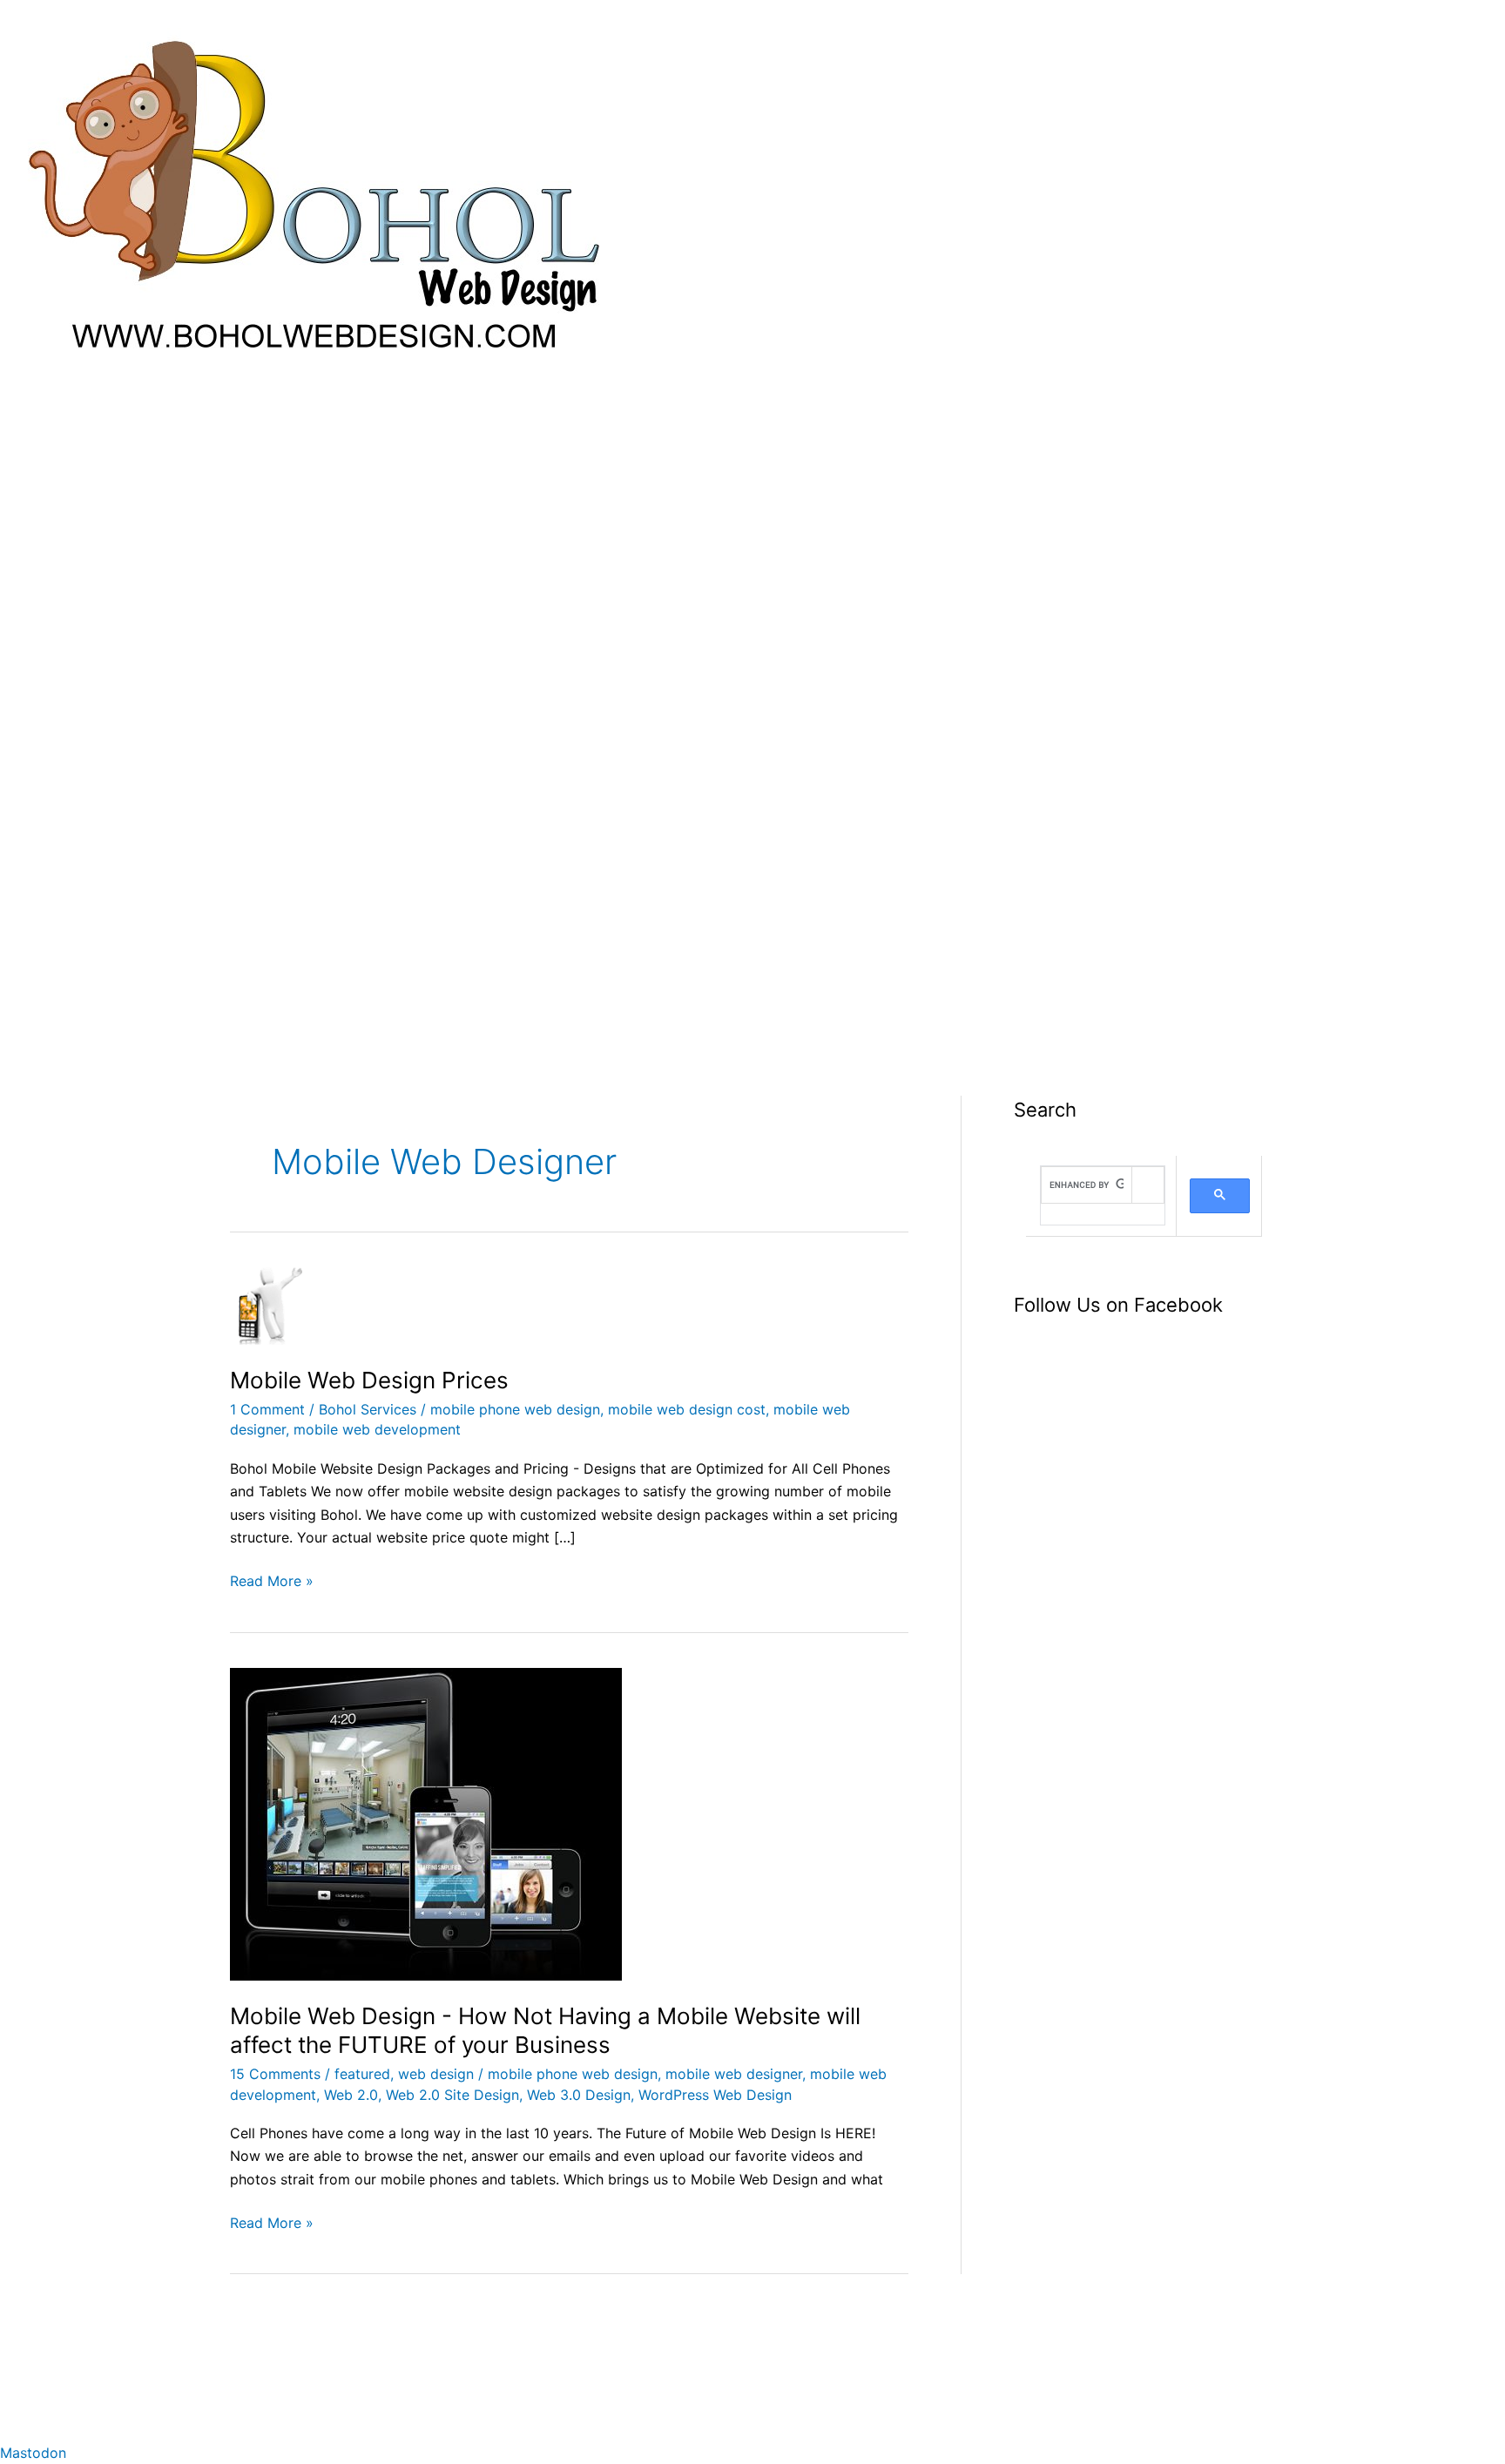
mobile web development (377, 1429)
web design (436, 2074)
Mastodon (33, 2453)
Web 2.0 (351, 2095)
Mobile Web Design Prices (369, 1380)
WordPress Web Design (715, 2095)
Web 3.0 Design (579, 2095)
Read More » (272, 1580)
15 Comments (275, 2074)
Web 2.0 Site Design (452, 2095)
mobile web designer (734, 2074)
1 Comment (267, 1409)
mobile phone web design (515, 1409)
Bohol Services (368, 1409)
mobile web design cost (687, 1409)
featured (362, 2074)
